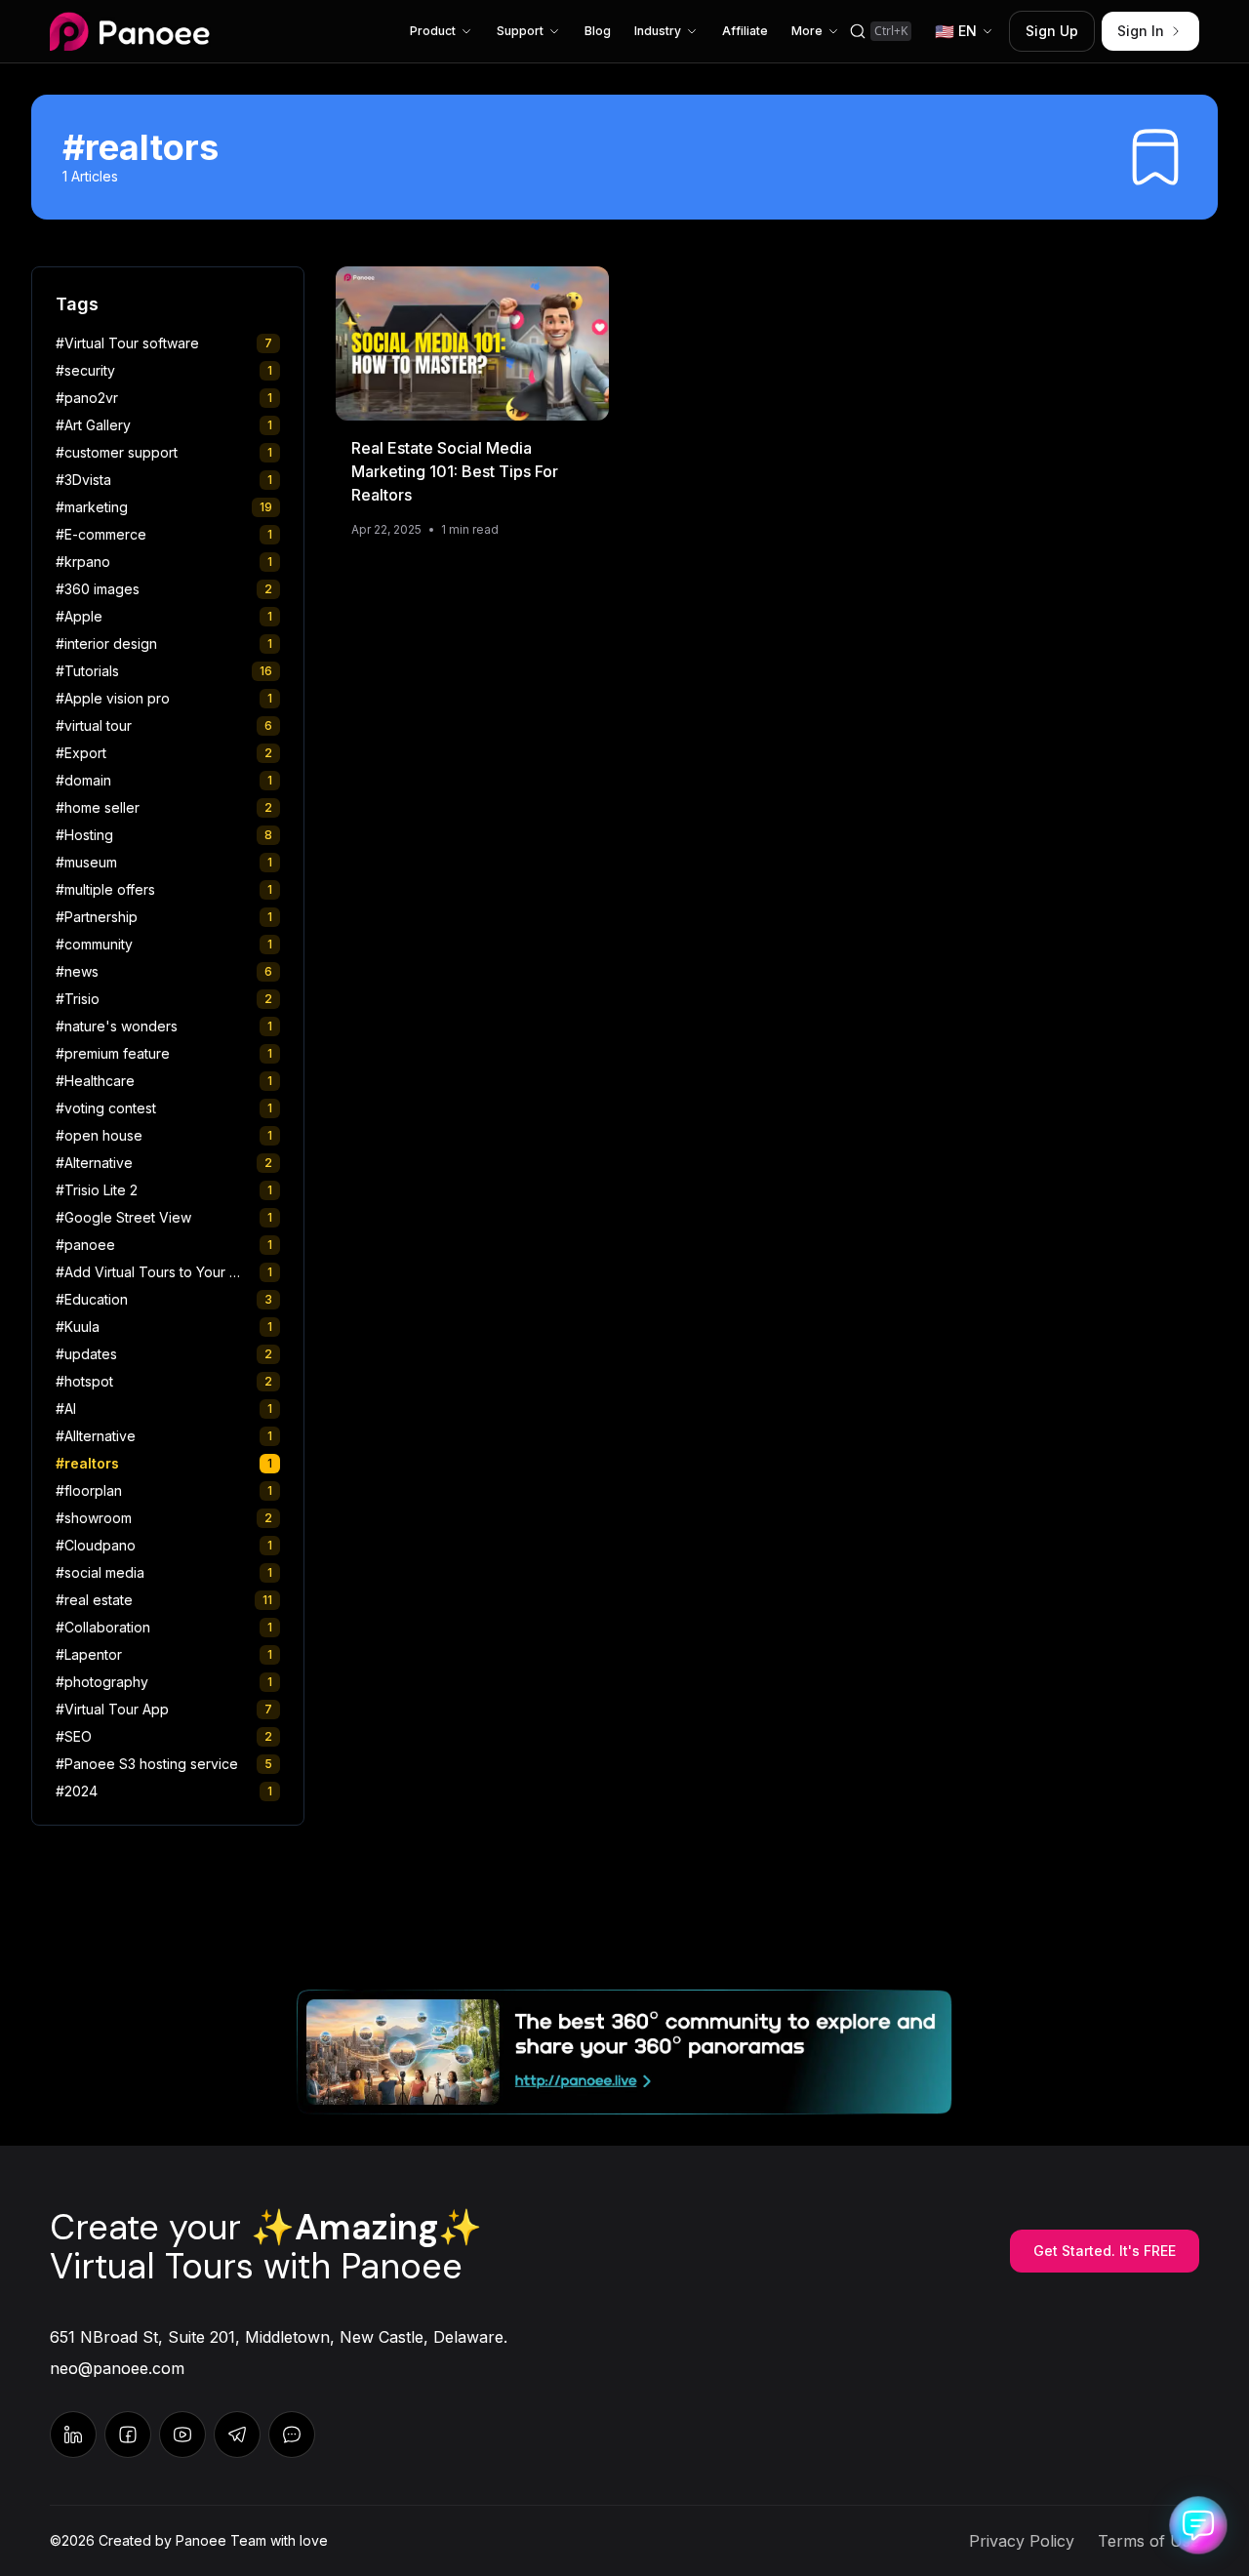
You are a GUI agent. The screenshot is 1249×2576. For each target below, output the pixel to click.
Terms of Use (1148, 2541)
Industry (658, 31)
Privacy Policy (1022, 2541)
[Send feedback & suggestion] (292, 2435)
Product (433, 31)
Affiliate (745, 31)
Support (520, 31)
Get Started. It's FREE (1105, 2251)
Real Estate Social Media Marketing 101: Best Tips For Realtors (455, 471)
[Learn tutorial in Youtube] (182, 2435)
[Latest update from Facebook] (128, 2435)
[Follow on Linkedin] (73, 2435)
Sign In (1141, 31)
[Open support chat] (1198, 2525)
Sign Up (1052, 31)
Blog (598, 31)
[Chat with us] (237, 2435)
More (807, 31)
